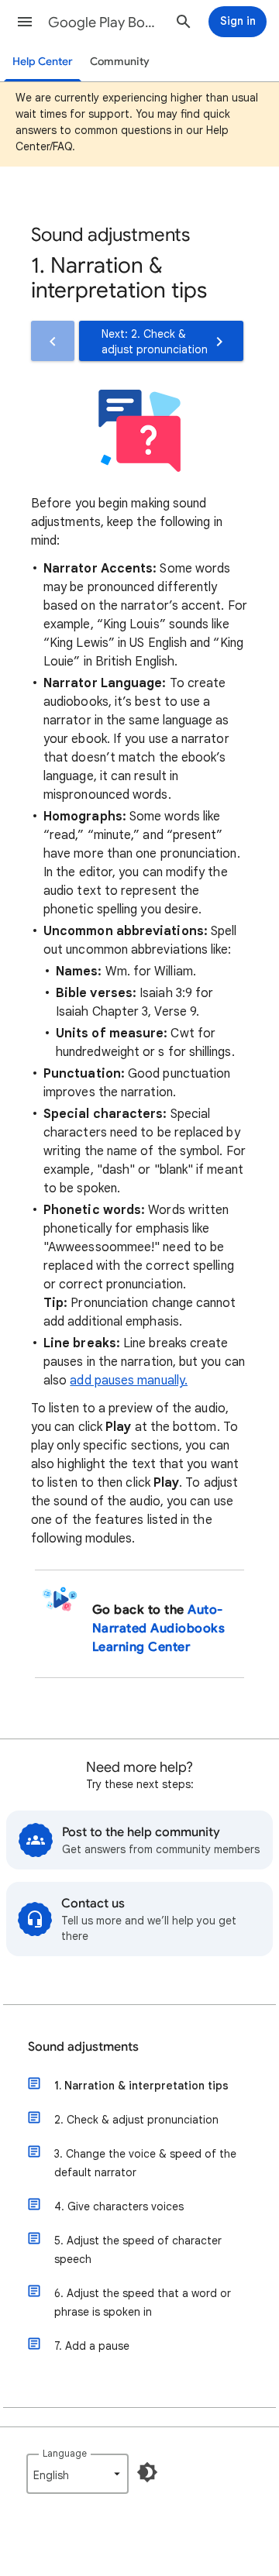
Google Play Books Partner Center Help (105, 22)
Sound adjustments (83, 2047)
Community (120, 62)
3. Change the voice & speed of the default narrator (145, 2163)
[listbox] (77, 2474)
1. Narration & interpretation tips (141, 2086)
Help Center (43, 62)
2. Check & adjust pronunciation (136, 2120)
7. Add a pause (92, 2346)
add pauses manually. (129, 1381)
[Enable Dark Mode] (147, 2472)
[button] (25, 22)
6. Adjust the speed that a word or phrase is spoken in (143, 2303)
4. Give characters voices (119, 2206)
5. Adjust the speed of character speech (138, 2250)
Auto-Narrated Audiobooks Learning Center (158, 1628)
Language (65, 2453)
